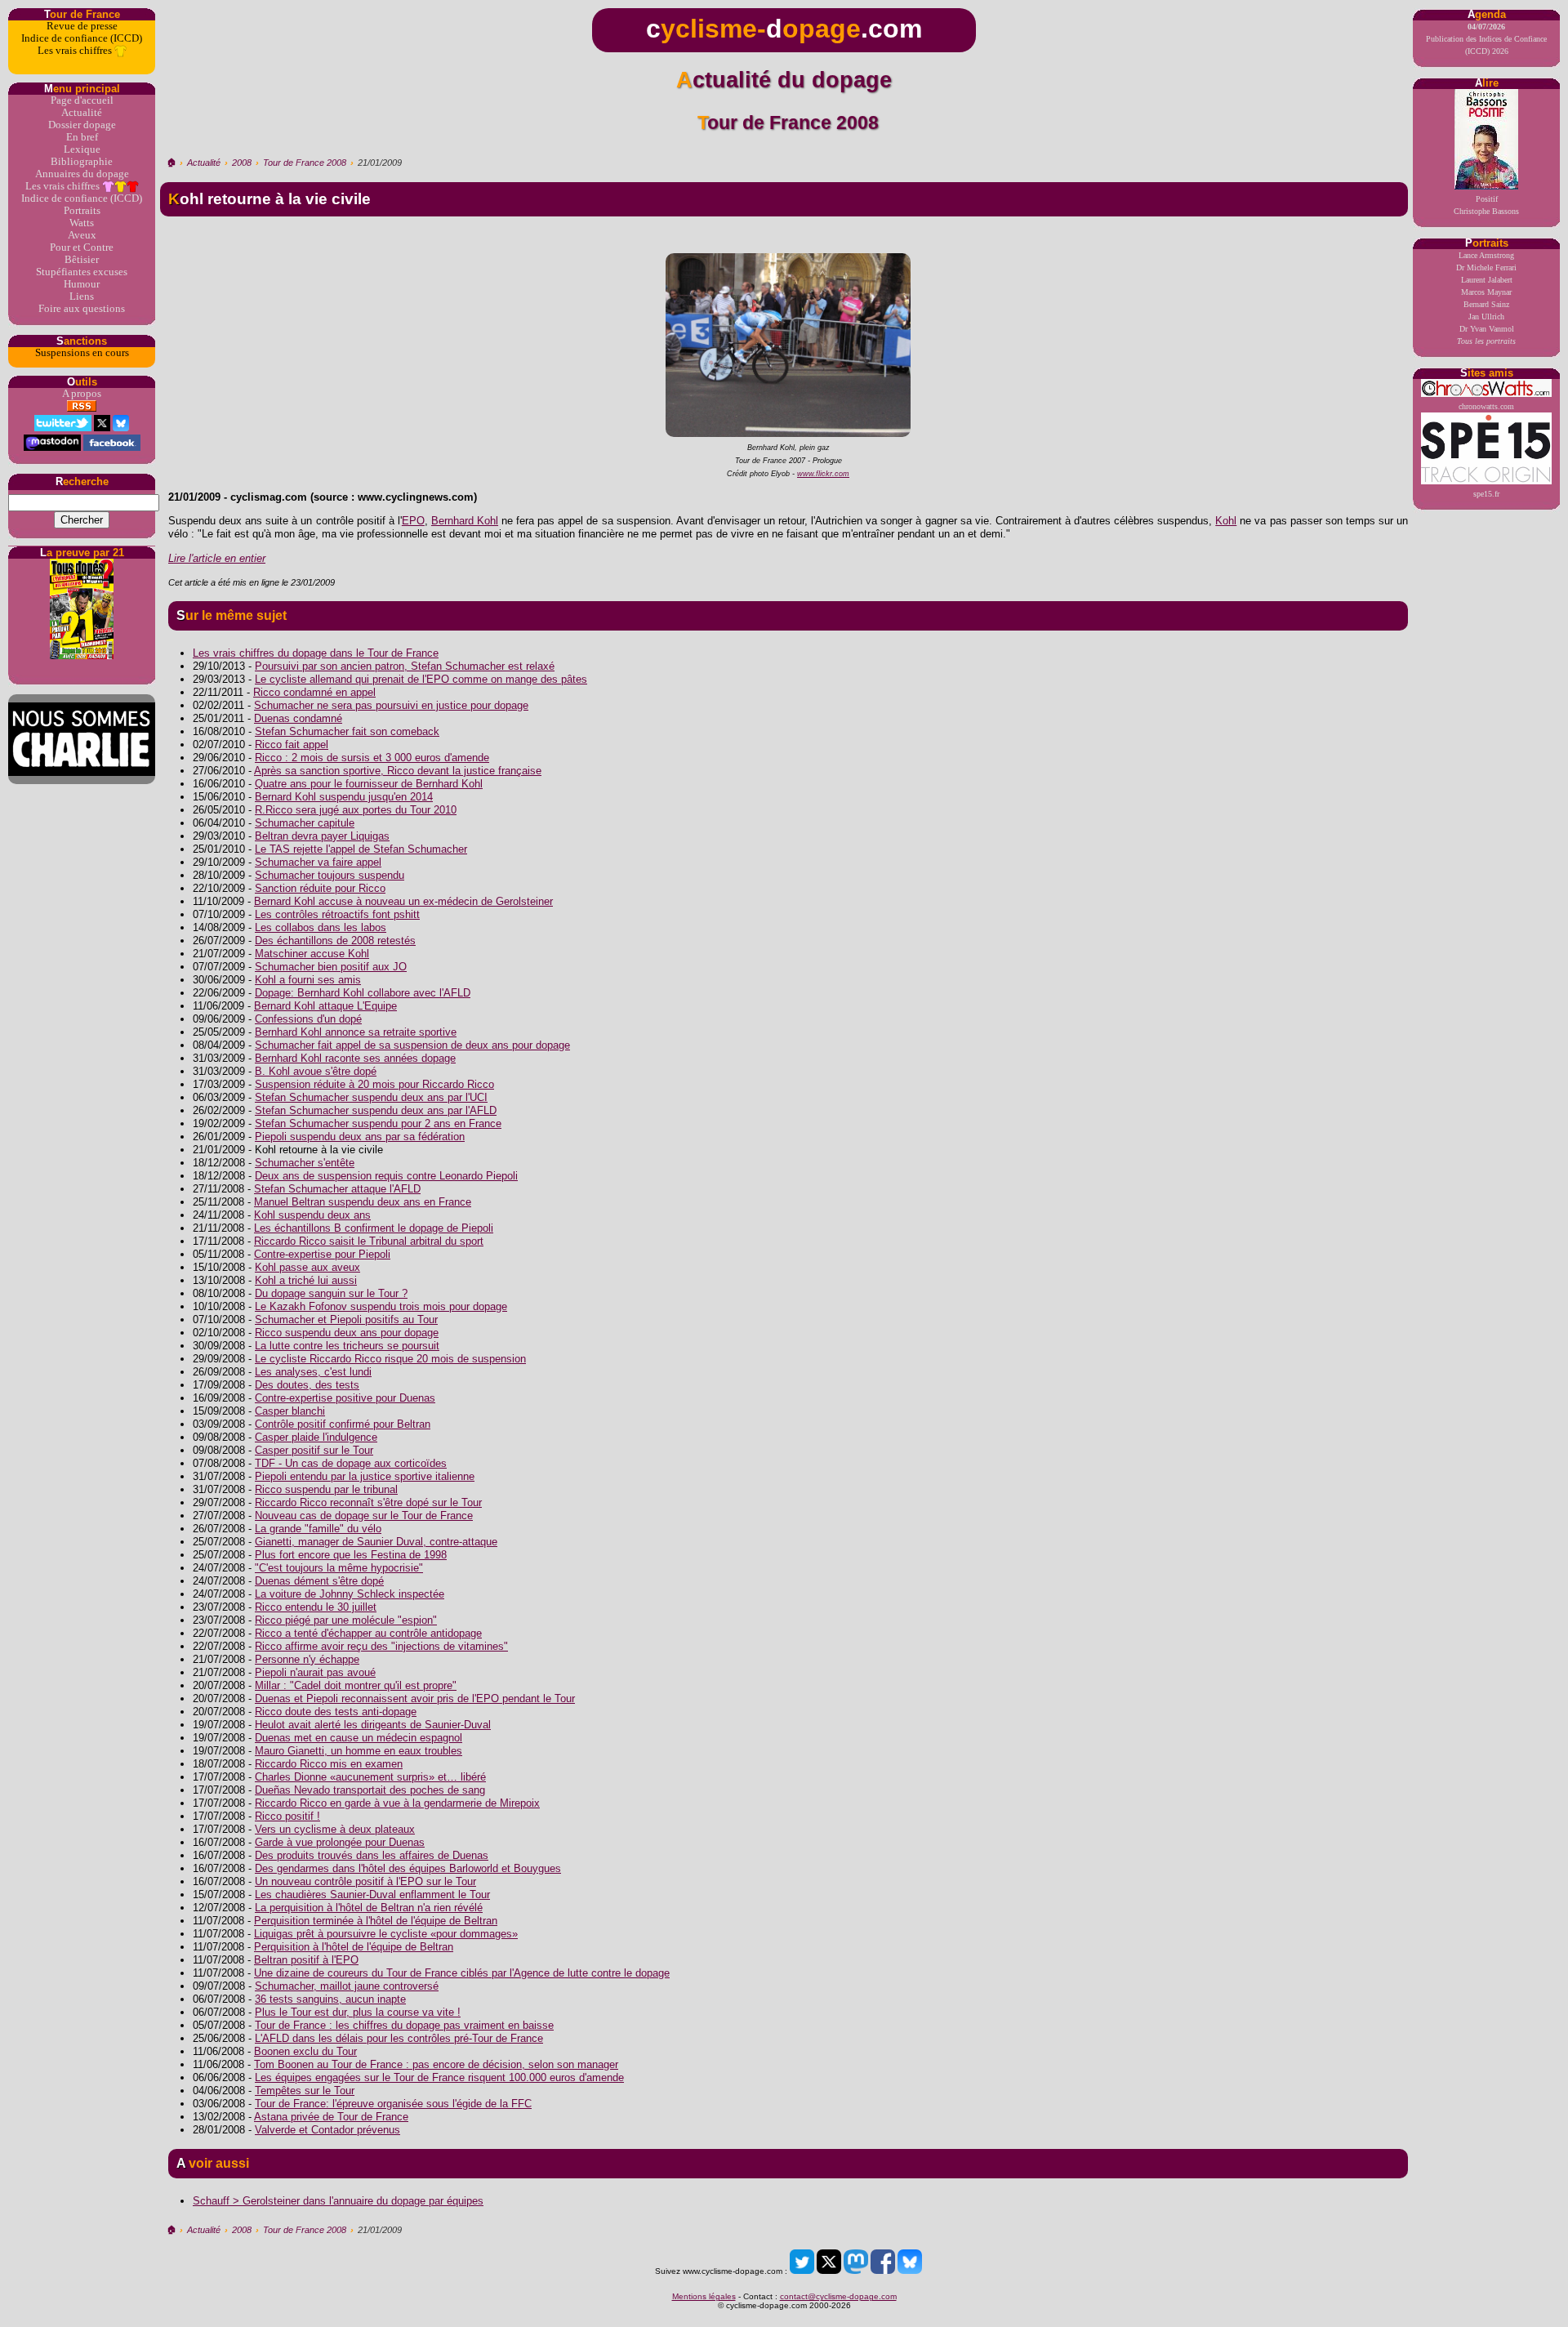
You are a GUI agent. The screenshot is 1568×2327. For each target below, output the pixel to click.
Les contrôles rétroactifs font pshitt (337, 914)
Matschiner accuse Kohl (312, 954)
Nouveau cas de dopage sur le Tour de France (364, 1516)
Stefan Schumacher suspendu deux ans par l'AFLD (376, 1110)
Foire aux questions (82, 309)
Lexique (82, 149)
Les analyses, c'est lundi (313, 1372)
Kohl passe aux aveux (307, 1267)
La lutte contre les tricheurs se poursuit (347, 1346)
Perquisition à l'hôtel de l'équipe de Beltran (354, 1947)
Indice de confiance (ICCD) (82, 38)
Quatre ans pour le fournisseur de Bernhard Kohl (369, 784)
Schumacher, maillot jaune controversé (347, 1986)
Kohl (1226, 521)
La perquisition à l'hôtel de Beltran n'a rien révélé (369, 1908)
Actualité (82, 113)
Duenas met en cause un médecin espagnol (359, 1738)
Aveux (82, 235)
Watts (82, 223)
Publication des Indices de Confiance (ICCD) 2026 (1486, 39)
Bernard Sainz (1486, 304)
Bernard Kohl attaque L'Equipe (325, 1006)
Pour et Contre (82, 247)
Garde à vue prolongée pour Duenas (340, 1842)
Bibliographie (82, 162)
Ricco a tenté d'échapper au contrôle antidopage (368, 1633)
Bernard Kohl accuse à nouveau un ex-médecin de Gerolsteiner (403, 901)
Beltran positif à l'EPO (306, 1960)
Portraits (82, 211)
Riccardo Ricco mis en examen (329, 1764)
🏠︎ (171, 163)
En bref (82, 137)
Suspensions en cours (82, 353)
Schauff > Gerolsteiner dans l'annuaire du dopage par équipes (338, 2201)
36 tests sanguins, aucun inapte (330, 1999)
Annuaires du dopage (82, 174)
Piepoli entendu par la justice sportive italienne (365, 1476)
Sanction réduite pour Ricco (320, 888)
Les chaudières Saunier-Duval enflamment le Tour (372, 1895)
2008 (242, 163)
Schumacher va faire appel (318, 862)
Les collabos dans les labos (321, 927)
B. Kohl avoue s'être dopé (316, 1071)
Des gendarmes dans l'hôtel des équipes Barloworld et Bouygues (408, 1868)
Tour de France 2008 (305, 163)
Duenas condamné (298, 718)
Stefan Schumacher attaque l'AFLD (337, 1189)
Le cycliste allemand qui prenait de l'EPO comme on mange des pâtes (421, 679)
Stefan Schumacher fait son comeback (347, 731)
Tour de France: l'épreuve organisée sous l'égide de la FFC (393, 2104)
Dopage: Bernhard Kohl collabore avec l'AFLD (363, 993)
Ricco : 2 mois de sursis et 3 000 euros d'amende (372, 758)
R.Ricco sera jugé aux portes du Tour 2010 (356, 810)
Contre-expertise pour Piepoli (322, 1254)
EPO (413, 521)
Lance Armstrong (1486, 255)
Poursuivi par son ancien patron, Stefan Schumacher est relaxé (405, 666)
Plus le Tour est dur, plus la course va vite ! (358, 2012)
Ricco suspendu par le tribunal (326, 1489)
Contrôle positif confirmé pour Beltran (343, 1424)
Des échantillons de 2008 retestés (335, 941)
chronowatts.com (1486, 406)
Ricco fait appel (292, 744)
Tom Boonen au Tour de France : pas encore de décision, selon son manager (436, 2064)
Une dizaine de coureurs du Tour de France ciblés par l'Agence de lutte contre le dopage (462, 1973)
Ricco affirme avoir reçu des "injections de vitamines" (381, 1646)
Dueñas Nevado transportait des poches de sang (370, 1790)
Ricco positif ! (287, 1816)
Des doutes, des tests (307, 1385)
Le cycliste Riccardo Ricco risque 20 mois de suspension (390, 1359)
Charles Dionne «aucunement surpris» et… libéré (370, 1777)
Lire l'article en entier (217, 558)
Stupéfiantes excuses (82, 272)
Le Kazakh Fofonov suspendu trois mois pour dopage (381, 1306)
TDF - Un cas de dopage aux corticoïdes (351, 1463)
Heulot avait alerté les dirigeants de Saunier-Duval (373, 1725)
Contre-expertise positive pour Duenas (345, 1398)
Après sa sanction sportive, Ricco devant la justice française (398, 771)
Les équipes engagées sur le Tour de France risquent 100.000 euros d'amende (439, 2077)
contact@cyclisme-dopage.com (838, 2296)
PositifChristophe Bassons (1486, 205)
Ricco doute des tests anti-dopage (336, 1712)
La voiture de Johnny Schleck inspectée (350, 1594)
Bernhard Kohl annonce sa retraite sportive (356, 1032)
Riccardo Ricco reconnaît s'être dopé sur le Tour (368, 1502)
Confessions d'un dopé (308, 1019)
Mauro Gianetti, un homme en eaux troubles (359, 1751)
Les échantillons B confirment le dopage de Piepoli (374, 1228)
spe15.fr (1486, 494)
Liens (82, 296)
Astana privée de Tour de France (331, 2117)
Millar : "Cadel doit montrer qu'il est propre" (356, 1685)
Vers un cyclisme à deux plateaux (335, 1829)
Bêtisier (82, 260)
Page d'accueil (82, 100)
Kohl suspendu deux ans (312, 1215)
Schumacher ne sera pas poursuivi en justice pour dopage (391, 705)
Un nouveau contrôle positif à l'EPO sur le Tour (365, 1881)
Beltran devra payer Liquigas (322, 836)
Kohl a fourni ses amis (308, 980)
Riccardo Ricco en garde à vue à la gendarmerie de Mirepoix (397, 1803)
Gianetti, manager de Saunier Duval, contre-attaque (376, 1542)
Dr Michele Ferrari (1486, 267)
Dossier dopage (82, 125)
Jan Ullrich (1486, 317)
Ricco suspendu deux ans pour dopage (347, 1333)
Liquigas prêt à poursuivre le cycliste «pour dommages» (386, 1934)
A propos (82, 394)
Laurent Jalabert (1487, 280)
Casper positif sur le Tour (314, 1450)
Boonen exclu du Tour (305, 2051)
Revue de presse (82, 26)
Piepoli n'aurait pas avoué (315, 1672)
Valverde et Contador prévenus (327, 2130)
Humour (82, 284)
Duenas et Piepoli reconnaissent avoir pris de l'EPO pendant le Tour (415, 1698)
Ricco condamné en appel (314, 692)
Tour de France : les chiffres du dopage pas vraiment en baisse (404, 2025)
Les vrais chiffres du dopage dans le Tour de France (316, 653)
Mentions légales (704, 2296)
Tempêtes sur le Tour (305, 2091)
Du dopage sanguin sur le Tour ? (331, 1293)
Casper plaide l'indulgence (316, 1437)
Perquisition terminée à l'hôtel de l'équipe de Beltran (376, 1921)
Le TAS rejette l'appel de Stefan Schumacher (361, 849)
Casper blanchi (290, 1411)
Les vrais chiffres (76, 51)
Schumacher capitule (305, 823)
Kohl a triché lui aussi (306, 1280)
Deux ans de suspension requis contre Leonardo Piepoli (386, 1176)
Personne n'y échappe (307, 1659)
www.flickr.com (823, 474)
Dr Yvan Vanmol (1487, 329)
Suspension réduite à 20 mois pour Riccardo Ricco (374, 1084)
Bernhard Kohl (465, 521)
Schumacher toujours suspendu (330, 875)
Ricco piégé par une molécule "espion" (346, 1620)
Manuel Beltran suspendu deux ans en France (363, 1202)
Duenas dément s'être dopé (319, 1581)
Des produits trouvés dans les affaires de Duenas (372, 1855)
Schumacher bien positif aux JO (331, 967)
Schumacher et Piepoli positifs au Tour (346, 1320)
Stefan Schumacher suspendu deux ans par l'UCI (371, 1097)
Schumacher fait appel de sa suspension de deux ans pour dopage (412, 1045)
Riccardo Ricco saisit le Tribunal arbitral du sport (369, 1241)
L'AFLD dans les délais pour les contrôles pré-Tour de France (399, 2038)
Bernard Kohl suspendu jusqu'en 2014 (344, 797)
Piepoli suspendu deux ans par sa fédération (360, 1137)
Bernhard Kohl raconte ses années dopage (355, 1058)
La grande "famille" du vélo (318, 1529)
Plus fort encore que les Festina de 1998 (351, 1555)
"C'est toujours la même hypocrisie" (339, 1568)
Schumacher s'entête (305, 1163)
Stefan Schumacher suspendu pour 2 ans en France (378, 1123)
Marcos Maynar (1486, 292)
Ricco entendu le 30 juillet (316, 1607)
